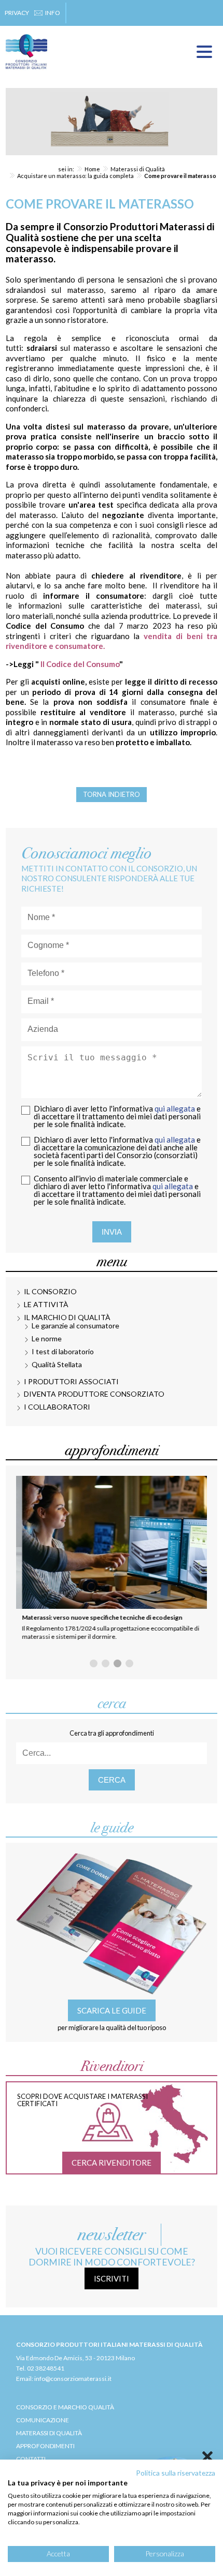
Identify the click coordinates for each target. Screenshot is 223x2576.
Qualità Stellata (57, 1364)
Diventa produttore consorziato (94, 1394)
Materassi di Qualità (49, 2433)
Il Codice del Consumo (80, 664)
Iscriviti (112, 2278)
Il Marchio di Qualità (67, 1317)
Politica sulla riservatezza (176, 2473)
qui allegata (175, 1108)
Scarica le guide (112, 2010)
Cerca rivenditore (112, 2163)
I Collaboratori (57, 1407)
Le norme (47, 1338)
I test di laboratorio (63, 1351)
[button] (94, 1663)
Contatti (31, 2459)
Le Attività (46, 1304)
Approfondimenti (45, 2446)
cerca (112, 1780)
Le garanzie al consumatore (75, 1326)
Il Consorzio (50, 1291)
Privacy (17, 13)
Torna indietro (112, 794)
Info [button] (53, 13)
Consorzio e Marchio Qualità (65, 2407)
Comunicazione (43, 2420)
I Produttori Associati (71, 1381)
